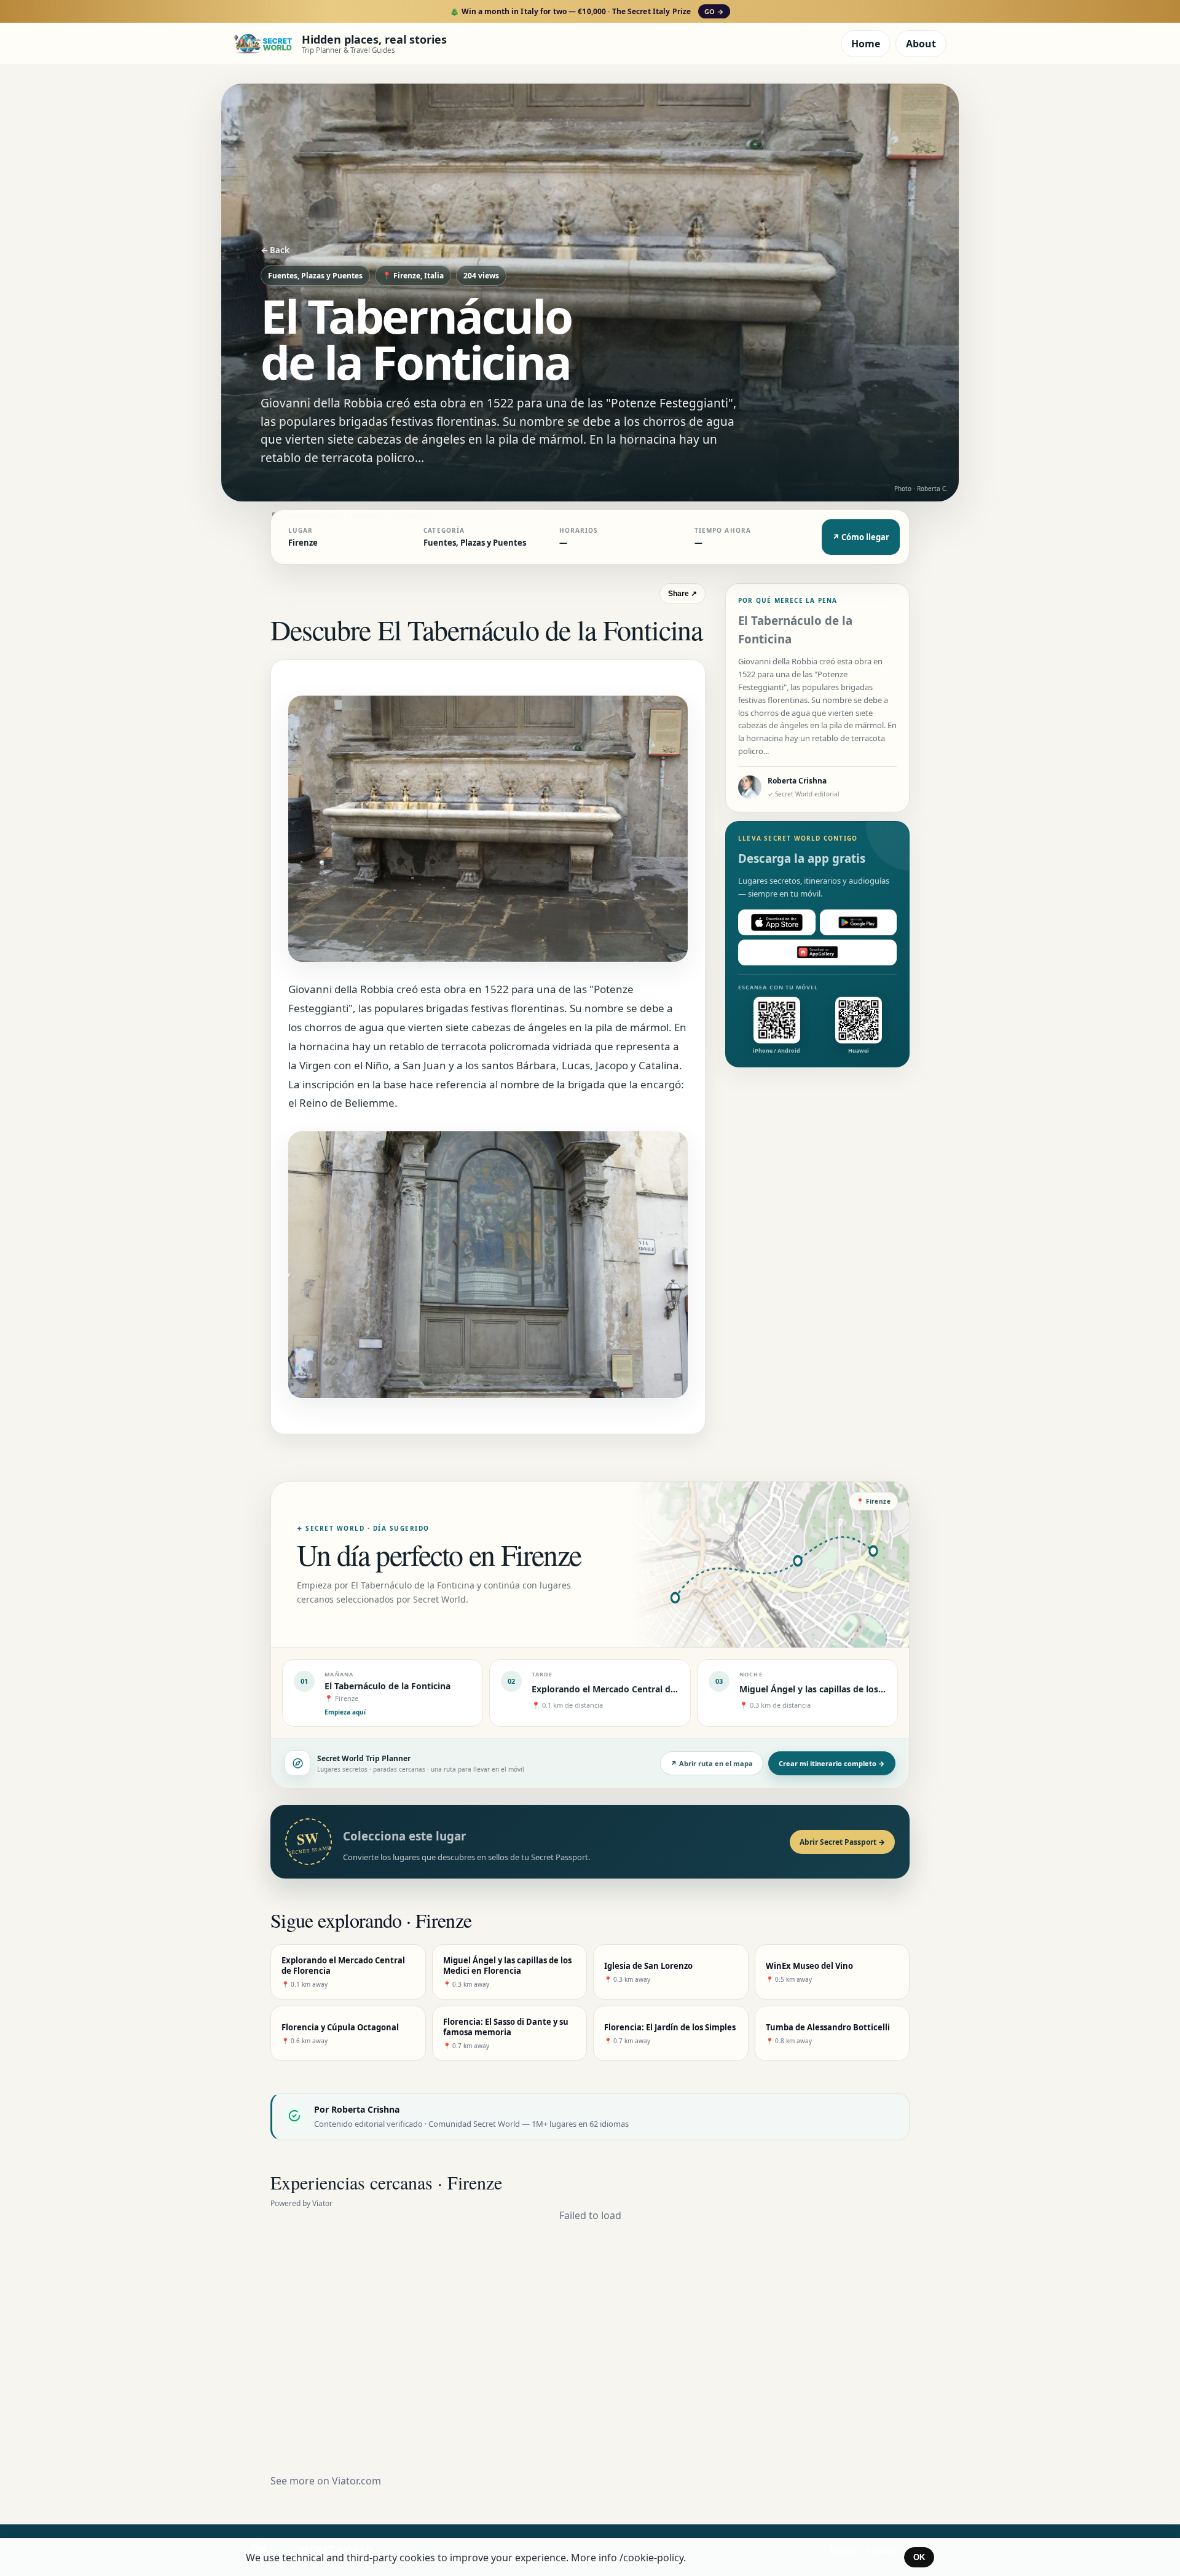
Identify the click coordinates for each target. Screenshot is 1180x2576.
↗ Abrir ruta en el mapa (712, 1763)
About (921, 44)
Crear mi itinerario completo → (832, 1763)
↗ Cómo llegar (861, 537)
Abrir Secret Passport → (842, 1842)
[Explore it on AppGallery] (817, 952)
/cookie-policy (651, 2558)
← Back (275, 250)
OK (919, 2557)
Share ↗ (682, 594)
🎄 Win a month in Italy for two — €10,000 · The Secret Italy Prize (587, 11)
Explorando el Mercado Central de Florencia (624, 1689)
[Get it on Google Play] (859, 922)
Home (866, 44)
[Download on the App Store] (777, 922)
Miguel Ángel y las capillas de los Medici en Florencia (851, 1689)
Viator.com (356, 2481)
